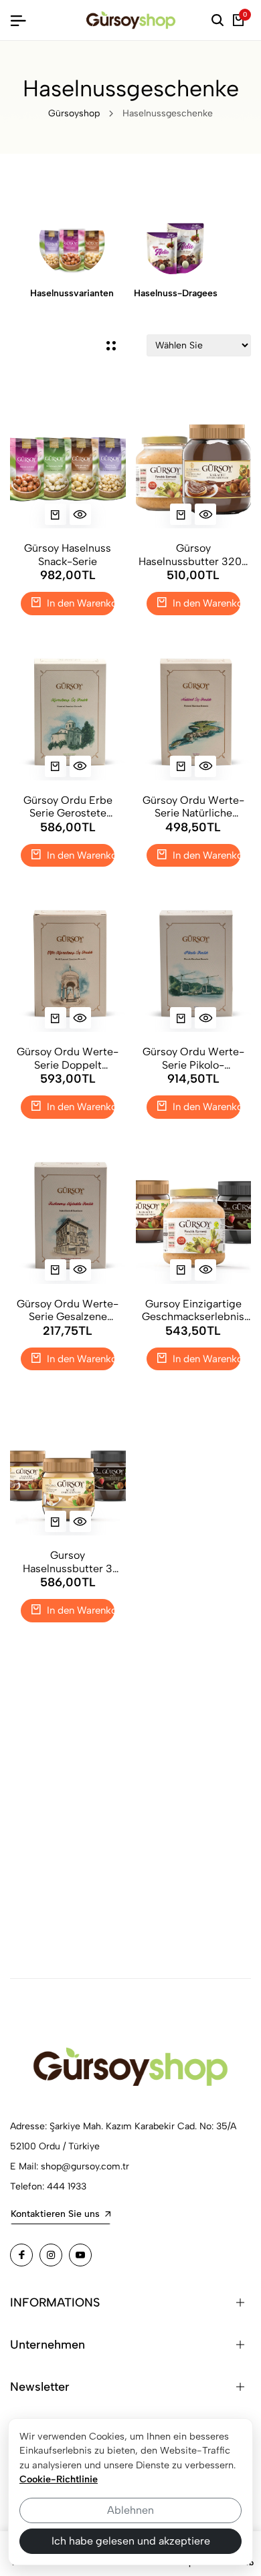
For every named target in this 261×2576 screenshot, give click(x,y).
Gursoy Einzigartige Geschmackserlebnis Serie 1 (193, 1310)
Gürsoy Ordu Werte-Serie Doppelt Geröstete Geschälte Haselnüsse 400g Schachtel (68, 1058)
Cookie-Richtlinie (59, 2479)
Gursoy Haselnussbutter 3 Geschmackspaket (68, 1562)
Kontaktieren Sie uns (55, 2214)
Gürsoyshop (74, 113)
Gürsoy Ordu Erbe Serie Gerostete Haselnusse (68, 807)
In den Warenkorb (79, 603)
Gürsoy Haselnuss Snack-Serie (68, 554)
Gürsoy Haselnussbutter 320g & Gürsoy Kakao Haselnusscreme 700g (193, 554)
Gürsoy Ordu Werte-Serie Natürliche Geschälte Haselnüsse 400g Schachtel (193, 807)
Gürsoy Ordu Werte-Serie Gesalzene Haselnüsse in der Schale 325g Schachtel (68, 1310)
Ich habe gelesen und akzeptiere (131, 2541)
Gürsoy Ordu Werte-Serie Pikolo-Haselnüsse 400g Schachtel (193, 1058)
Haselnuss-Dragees (176, 293)
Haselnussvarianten (72, 293)
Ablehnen (130, 2510)
